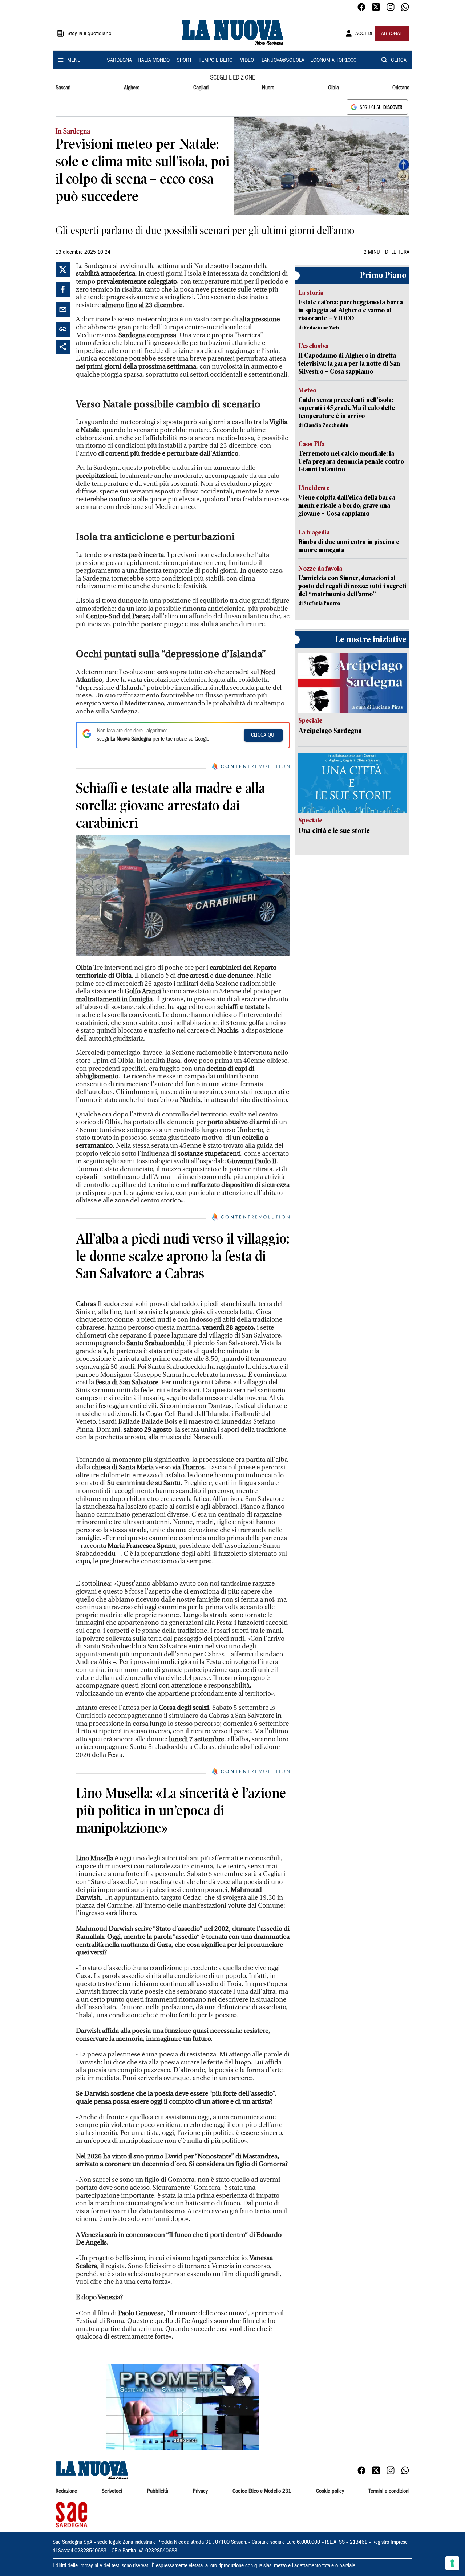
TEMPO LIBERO (216, 61)
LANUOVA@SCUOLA (283, 61)
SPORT (184, 61)
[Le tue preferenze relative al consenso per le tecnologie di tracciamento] (452, 2563)
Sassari (63, 88)
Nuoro (268, 88)
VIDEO (247, 61)
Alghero (132, 88)
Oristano (401, 88)
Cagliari (201, 88)
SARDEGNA (119, 61)
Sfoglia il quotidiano (89, 34)
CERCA (399, 61)
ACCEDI (364, 34)
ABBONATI (392, 34)
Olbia (333, 88)
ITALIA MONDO (154, 61)
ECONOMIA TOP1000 (333, 61)
